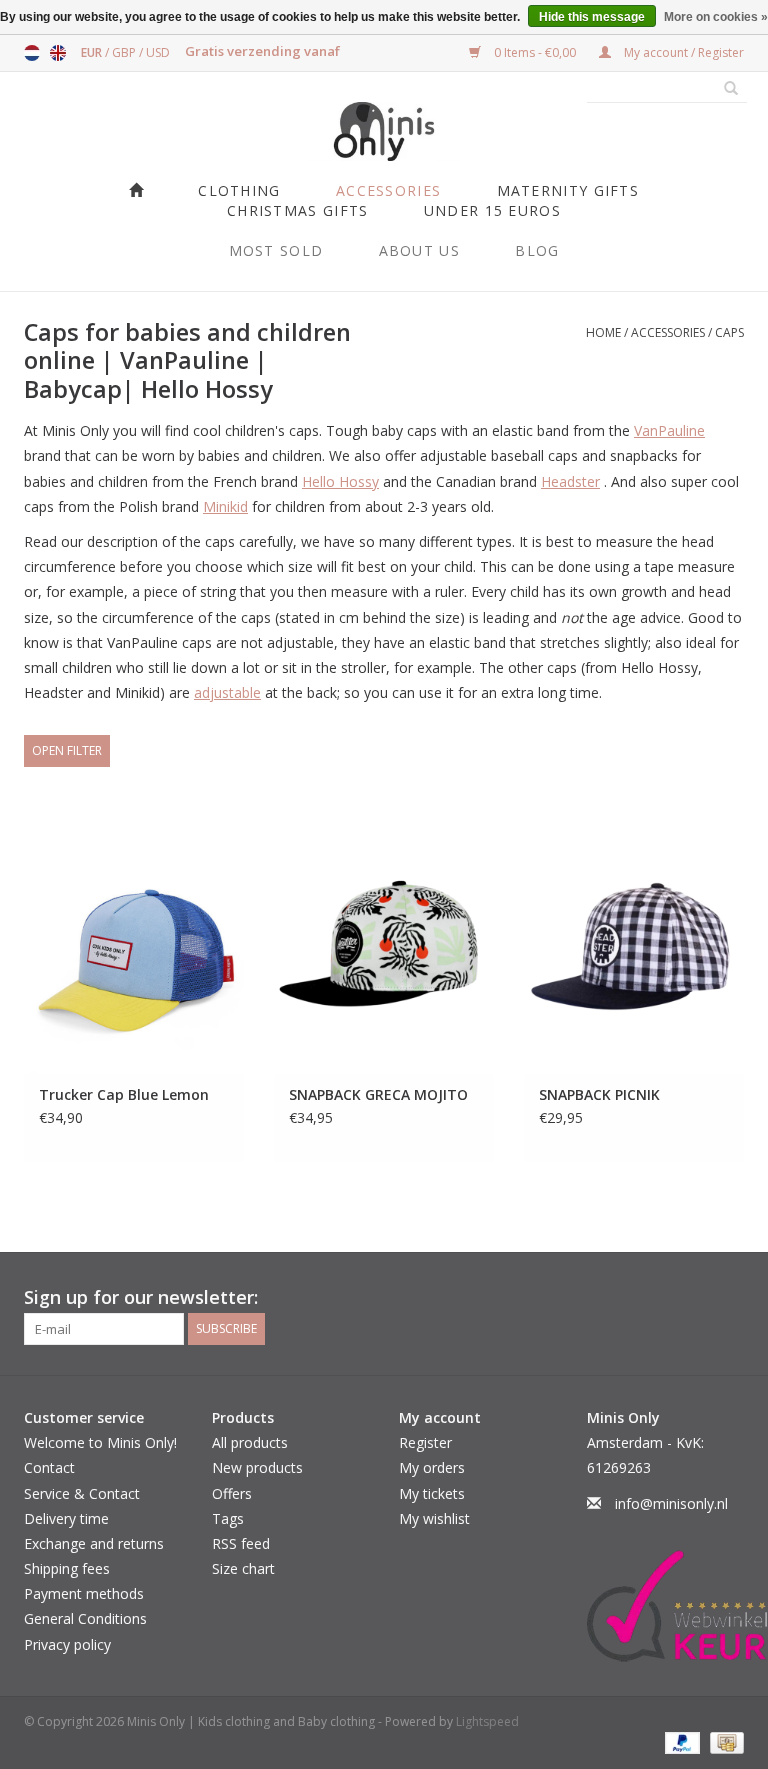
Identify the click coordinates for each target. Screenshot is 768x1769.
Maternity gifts (568, 190)
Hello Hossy (340, 481)
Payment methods (84, 1593)
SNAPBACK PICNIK (599, 1094)
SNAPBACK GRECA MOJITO (378, 1094)
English (58, 53)
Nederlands (32, 53)
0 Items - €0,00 (535, 52)
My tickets (432, 1493)
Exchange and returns (94, 1543)
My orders (432, 1467)
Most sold (276, 250)
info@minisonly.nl (671, 1503)
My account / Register (682, 52)
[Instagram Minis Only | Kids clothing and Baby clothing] (728, 1298)
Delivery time (66, 1518)
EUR (93, 52)
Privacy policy (67, 1644)
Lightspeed (487, 1721)
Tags (228, 1518)
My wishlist (434, 1518)
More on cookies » (716, 17)
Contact (49, 1467)
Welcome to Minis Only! (100, 1442)
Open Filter (67, 750)
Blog (537, 250)
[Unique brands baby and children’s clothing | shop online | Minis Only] (384, 131)
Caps (729, 332)
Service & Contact (82, 1493)
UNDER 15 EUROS (492, 210)
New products (257, 1467)
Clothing (239, 190)
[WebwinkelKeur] (666, 1606)
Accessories (388, 190)
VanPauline (669, 430)
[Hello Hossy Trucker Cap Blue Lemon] (134, 958)
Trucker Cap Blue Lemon (124, 1094)
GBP (125, 52)
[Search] (724, 89)
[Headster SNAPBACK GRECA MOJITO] (384, 958)
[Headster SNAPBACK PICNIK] (634, 958)
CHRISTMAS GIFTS (298, 210)
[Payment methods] (680, 1742)
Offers (232, 1493)
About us (419, 250)
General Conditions (85, 1618)
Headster (570, 481)
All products (250, 1442)
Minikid (225, 506)
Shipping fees (67, 1568)
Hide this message (592, 17)
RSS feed (241, 1543)
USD (158, 52)
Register (425, 1442)
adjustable (227, 692)
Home (603, 332)
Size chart (243, 1568)
